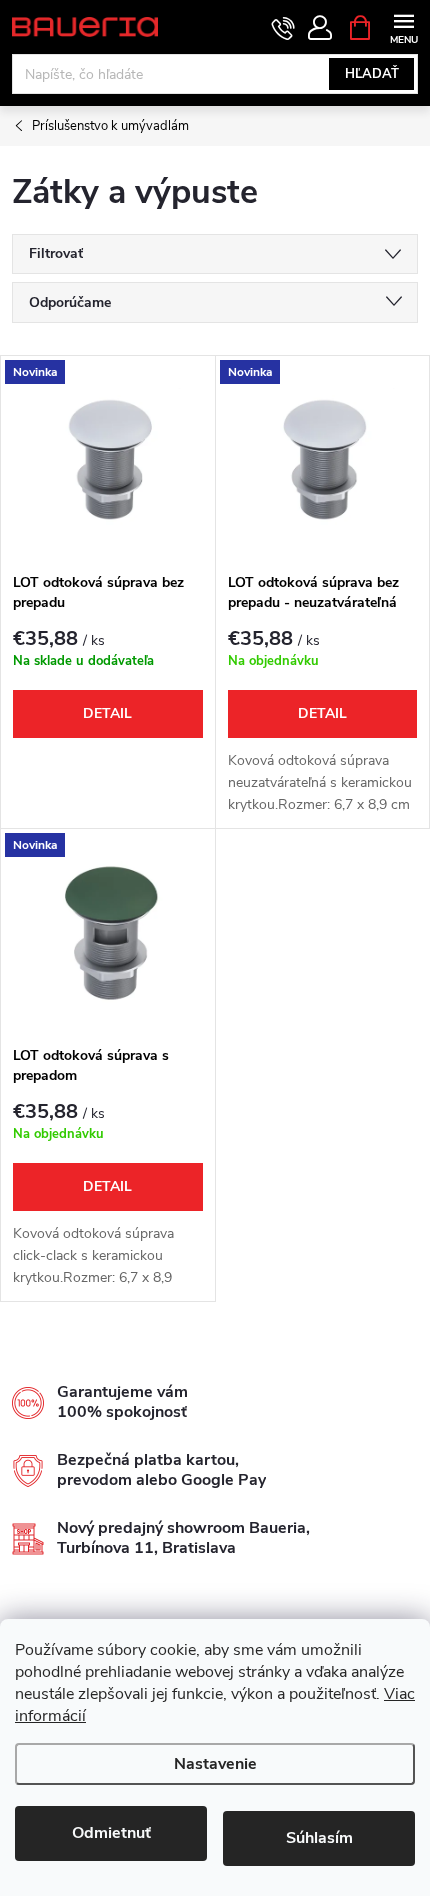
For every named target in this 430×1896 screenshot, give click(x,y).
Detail (107, 713)
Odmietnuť (111, 1833)
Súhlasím (319, 1838)
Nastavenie (215, 1764)
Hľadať (372, 74)
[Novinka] (108, 459)
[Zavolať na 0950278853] (283, 28)
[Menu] (403, 26)
